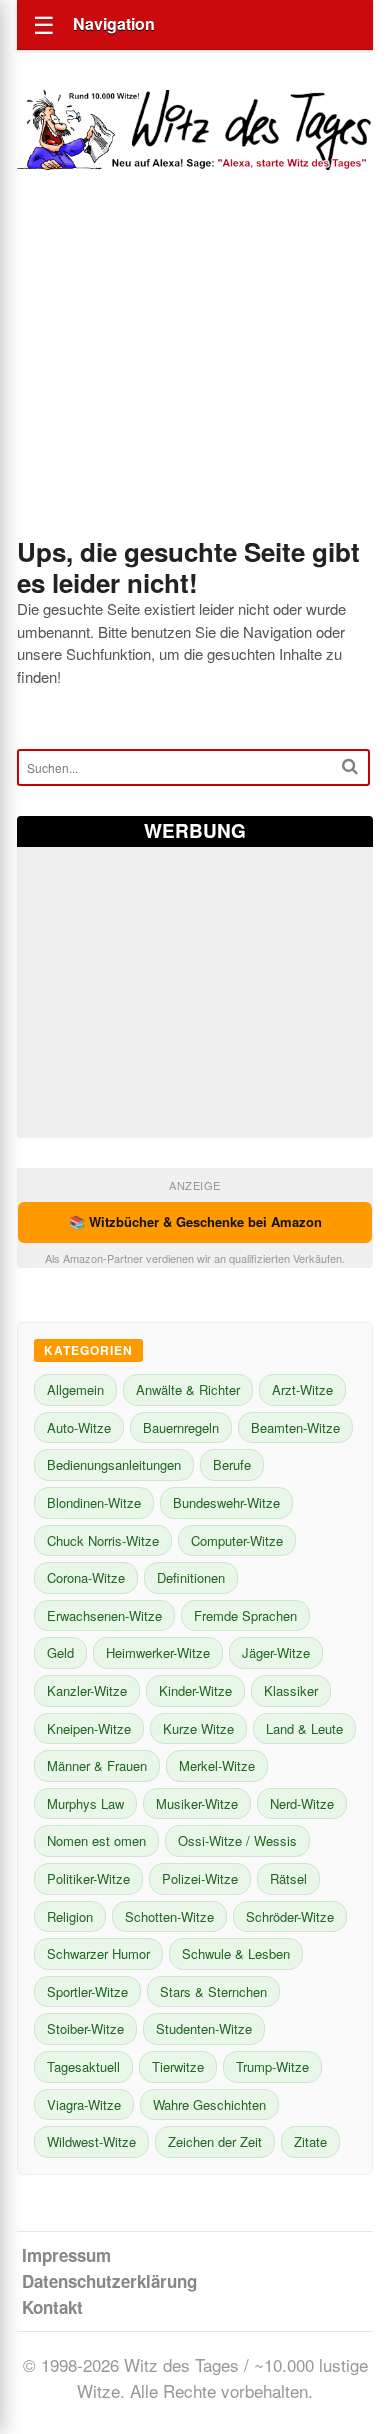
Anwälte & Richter (188, 1389)
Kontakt (52, 2307)
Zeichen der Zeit (215, 2141)
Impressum (66, 2255)
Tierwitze (178, 2066)
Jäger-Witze (276, 1652)
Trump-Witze (272, 2066)
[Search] (350, 766)
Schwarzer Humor (98, 1953)
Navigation (114, 23)
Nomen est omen (96, 1840)
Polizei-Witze (200, 1878)
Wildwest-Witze (91, 2141)
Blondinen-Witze (94, 1502)
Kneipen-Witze (89, 1728)
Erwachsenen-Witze (104, 1615)
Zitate (310, 2141)
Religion (70, 1916)
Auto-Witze (79, 1427)
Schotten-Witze (169, 1916)
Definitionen (191, 1577)
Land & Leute (304, 1728)
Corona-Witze (86, 1577)
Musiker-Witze (197, 1803)
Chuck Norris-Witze (103, 1540)
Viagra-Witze (84, 2104)
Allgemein (75, 1389)
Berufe (232, 1464)
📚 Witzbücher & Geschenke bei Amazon (195, 1221)
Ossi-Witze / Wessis (237, 1840)
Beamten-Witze (295, 1427)
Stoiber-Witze (85, 2028)
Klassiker (291, 1690)
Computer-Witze (237, 1540)
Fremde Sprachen (245, 1615)
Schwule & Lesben (236, 1953)
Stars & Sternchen (213, 1991)
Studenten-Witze (204, 2028)
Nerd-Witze (302, 1803)
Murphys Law (85, 1803)
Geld (60, 1652)
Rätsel (288, 1878)
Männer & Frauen (97, 1765)
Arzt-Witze (302, 1389)
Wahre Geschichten (209, 2104)
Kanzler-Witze (87, 1690)
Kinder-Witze (195, 1690)
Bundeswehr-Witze (226, 1502)
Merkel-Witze (217, 1765)
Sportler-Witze (87, 1991)
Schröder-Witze (290, 1916)
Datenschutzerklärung (109, 2281)
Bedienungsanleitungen (114, 1464)
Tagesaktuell (83, 2066)
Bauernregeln (181, 1427)
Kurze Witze (198, 1728)
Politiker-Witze (88, 1878)
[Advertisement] (195, 381)
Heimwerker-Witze (158, 1652)
